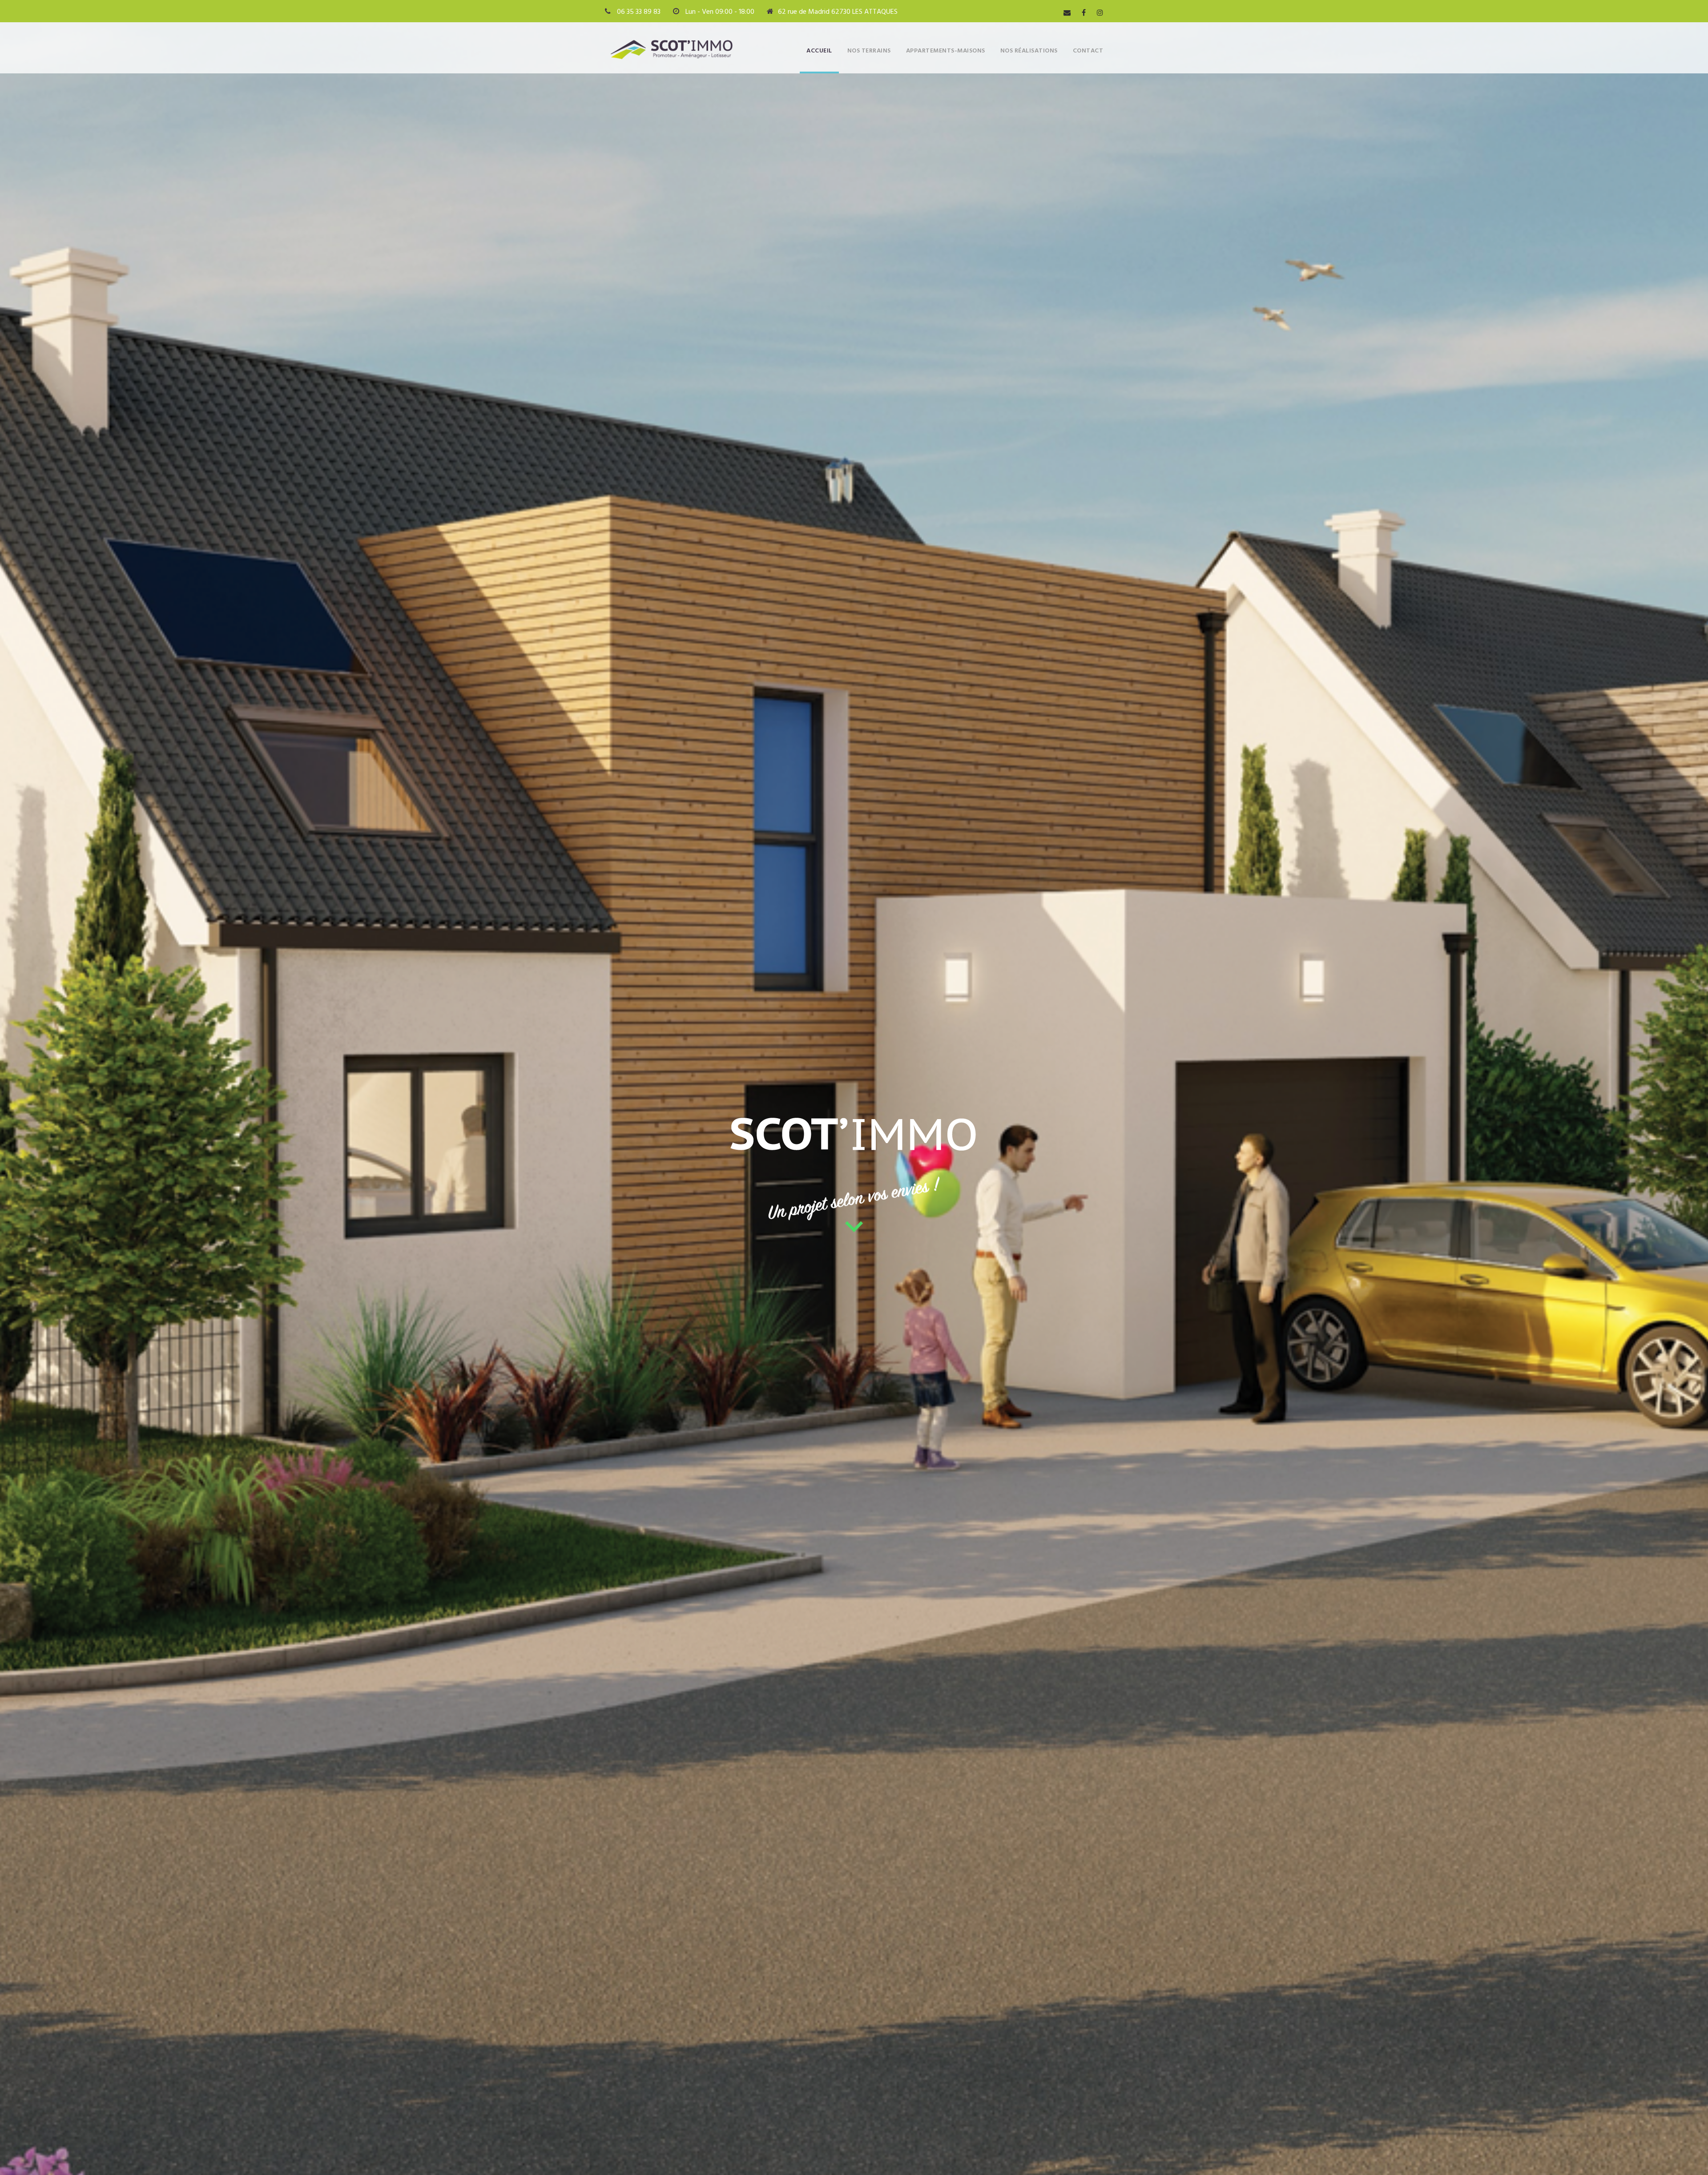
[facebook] (1084, 13)
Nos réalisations (1029, 51)
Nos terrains (869, 51)
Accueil (819, 51)
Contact (1088, 51)
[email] (1067, 13)
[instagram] (1100, 13)
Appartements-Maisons (946, 51)
